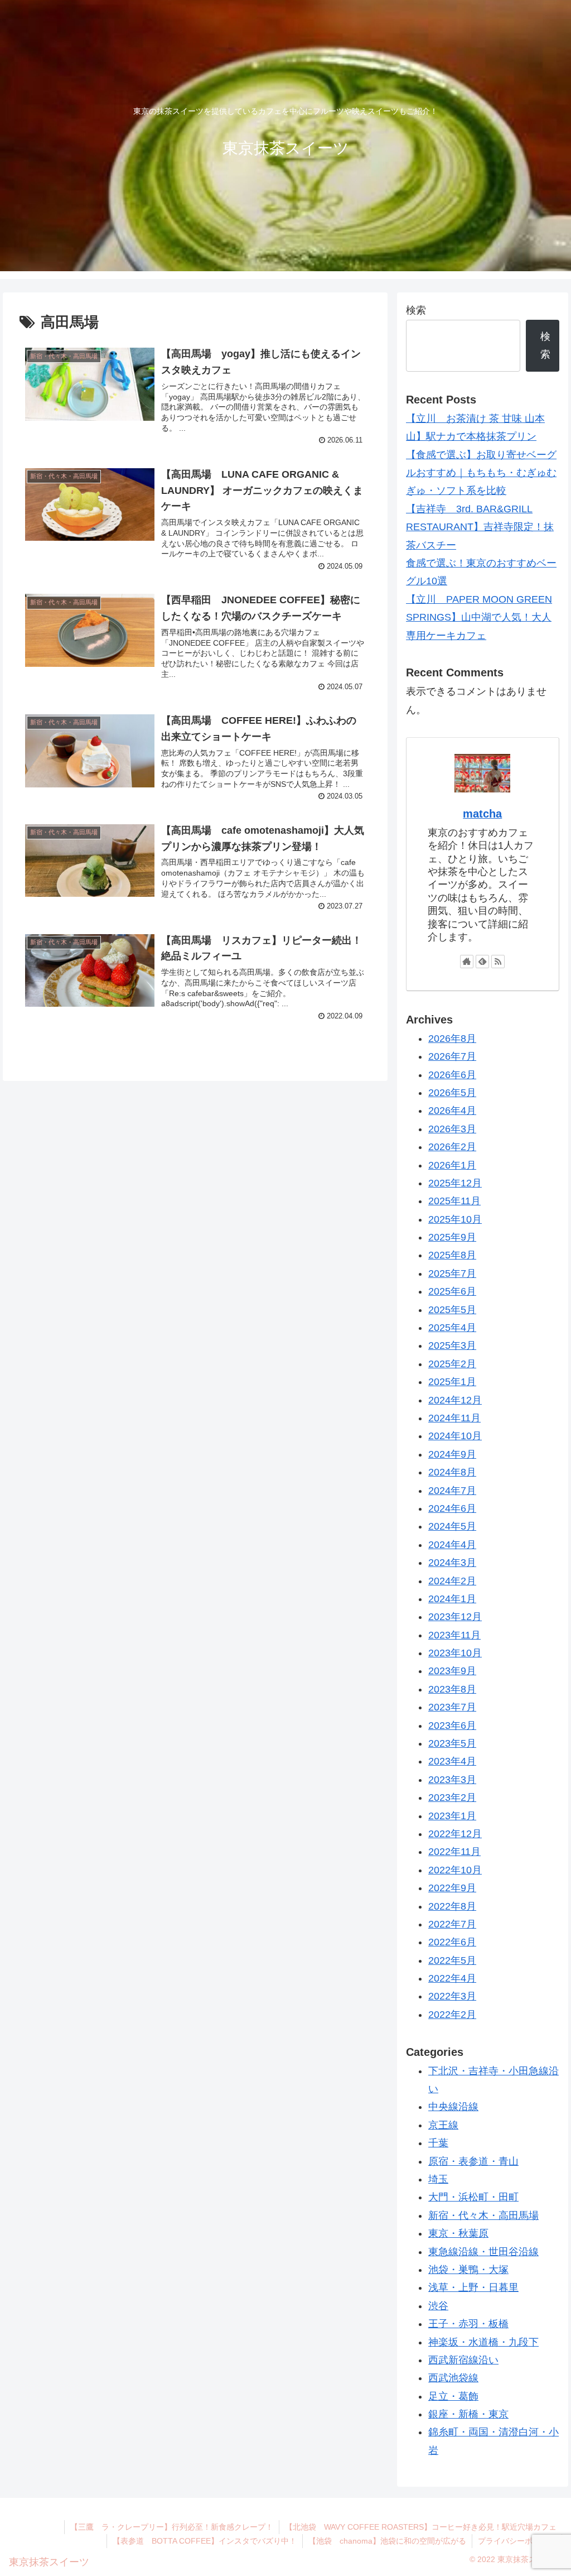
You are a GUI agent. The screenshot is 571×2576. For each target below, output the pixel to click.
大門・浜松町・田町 (473, 2197)
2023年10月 (455, 1653)
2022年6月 (452, 1942)
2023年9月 (452, 1671)
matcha (482, 814)
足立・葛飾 (453, 2396)
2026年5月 (452, 1093)
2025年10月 (455, 1219)
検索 (416, 310)
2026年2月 (452, 1147)
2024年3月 (452, 1563)
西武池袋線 (453, 2378)
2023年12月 (455, 1617)
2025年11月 (454, 1201)
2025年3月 (452, 1345)
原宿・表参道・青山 (473, 2161)
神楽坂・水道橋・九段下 (483, 2342)
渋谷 (438, 2306)
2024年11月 (454, 1418)
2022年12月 (455, 1834)
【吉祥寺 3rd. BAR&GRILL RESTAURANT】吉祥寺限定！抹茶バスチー (480, 527)
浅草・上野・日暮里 (473, 2287)
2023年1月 (452, 1816)
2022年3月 (452, 1996)
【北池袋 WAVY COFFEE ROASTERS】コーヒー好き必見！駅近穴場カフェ (421, 2527)
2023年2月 (452, 1798)
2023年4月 (452, 1761)
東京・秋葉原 (458, 2233)
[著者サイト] (467, 962)
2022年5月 (452, 1960)
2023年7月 (452, 1707)
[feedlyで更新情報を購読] (482, 962)
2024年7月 (452, 1491)
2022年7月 (452, 1924)
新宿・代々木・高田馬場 (483, 2215)
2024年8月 (452, 1472)
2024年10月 (455, 1436)
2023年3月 (452, 1780)
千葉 (438, 2143)
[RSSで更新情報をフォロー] (498, 962)
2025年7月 (452, 1273)
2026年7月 (452, 1056)
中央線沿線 (453, 2107)
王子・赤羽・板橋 (468, 2324)
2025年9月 (452, 1237)
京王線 (443, 2125)
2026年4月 (452, 1111)
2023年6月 (452, 1726)
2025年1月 (452, 1382)
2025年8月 (452, 1255)
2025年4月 (452, 1328)
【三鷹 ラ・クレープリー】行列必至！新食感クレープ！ (172, 2527)
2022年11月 (454, 1852)
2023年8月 (452, 1689)
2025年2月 (452, 1364)
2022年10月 (455, 1870)
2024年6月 (452, 1508)
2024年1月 (452, 1599)
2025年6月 (452, 1291)
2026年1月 (452, 1165)
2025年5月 (452, 1310)
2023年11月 (454, 1635)
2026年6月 (452, 1075)
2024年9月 (452, 1454)
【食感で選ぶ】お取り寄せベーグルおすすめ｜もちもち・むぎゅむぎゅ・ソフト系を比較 (481, 473)
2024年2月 (452, 1581)
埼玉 (438, 2179)
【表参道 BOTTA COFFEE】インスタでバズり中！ (205, 2541)
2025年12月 (455, 1183)
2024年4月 (452, 1545)
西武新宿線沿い (463, 2360)
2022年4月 (452, 1978)
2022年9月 (452, 1888)
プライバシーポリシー (517, 2541)
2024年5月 (452, 1526)
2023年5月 (452, 1743)
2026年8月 (452, 1039)
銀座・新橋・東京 (468, 2414)
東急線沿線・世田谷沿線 (483, 2252)
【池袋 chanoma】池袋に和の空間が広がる (387, 2541)
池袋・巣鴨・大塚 (468, 2270)
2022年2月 (452, 2015)
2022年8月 (452, 1906)
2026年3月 (452, 1129)
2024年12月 (455, 1400)
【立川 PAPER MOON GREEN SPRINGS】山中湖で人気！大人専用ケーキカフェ (479, 617)
